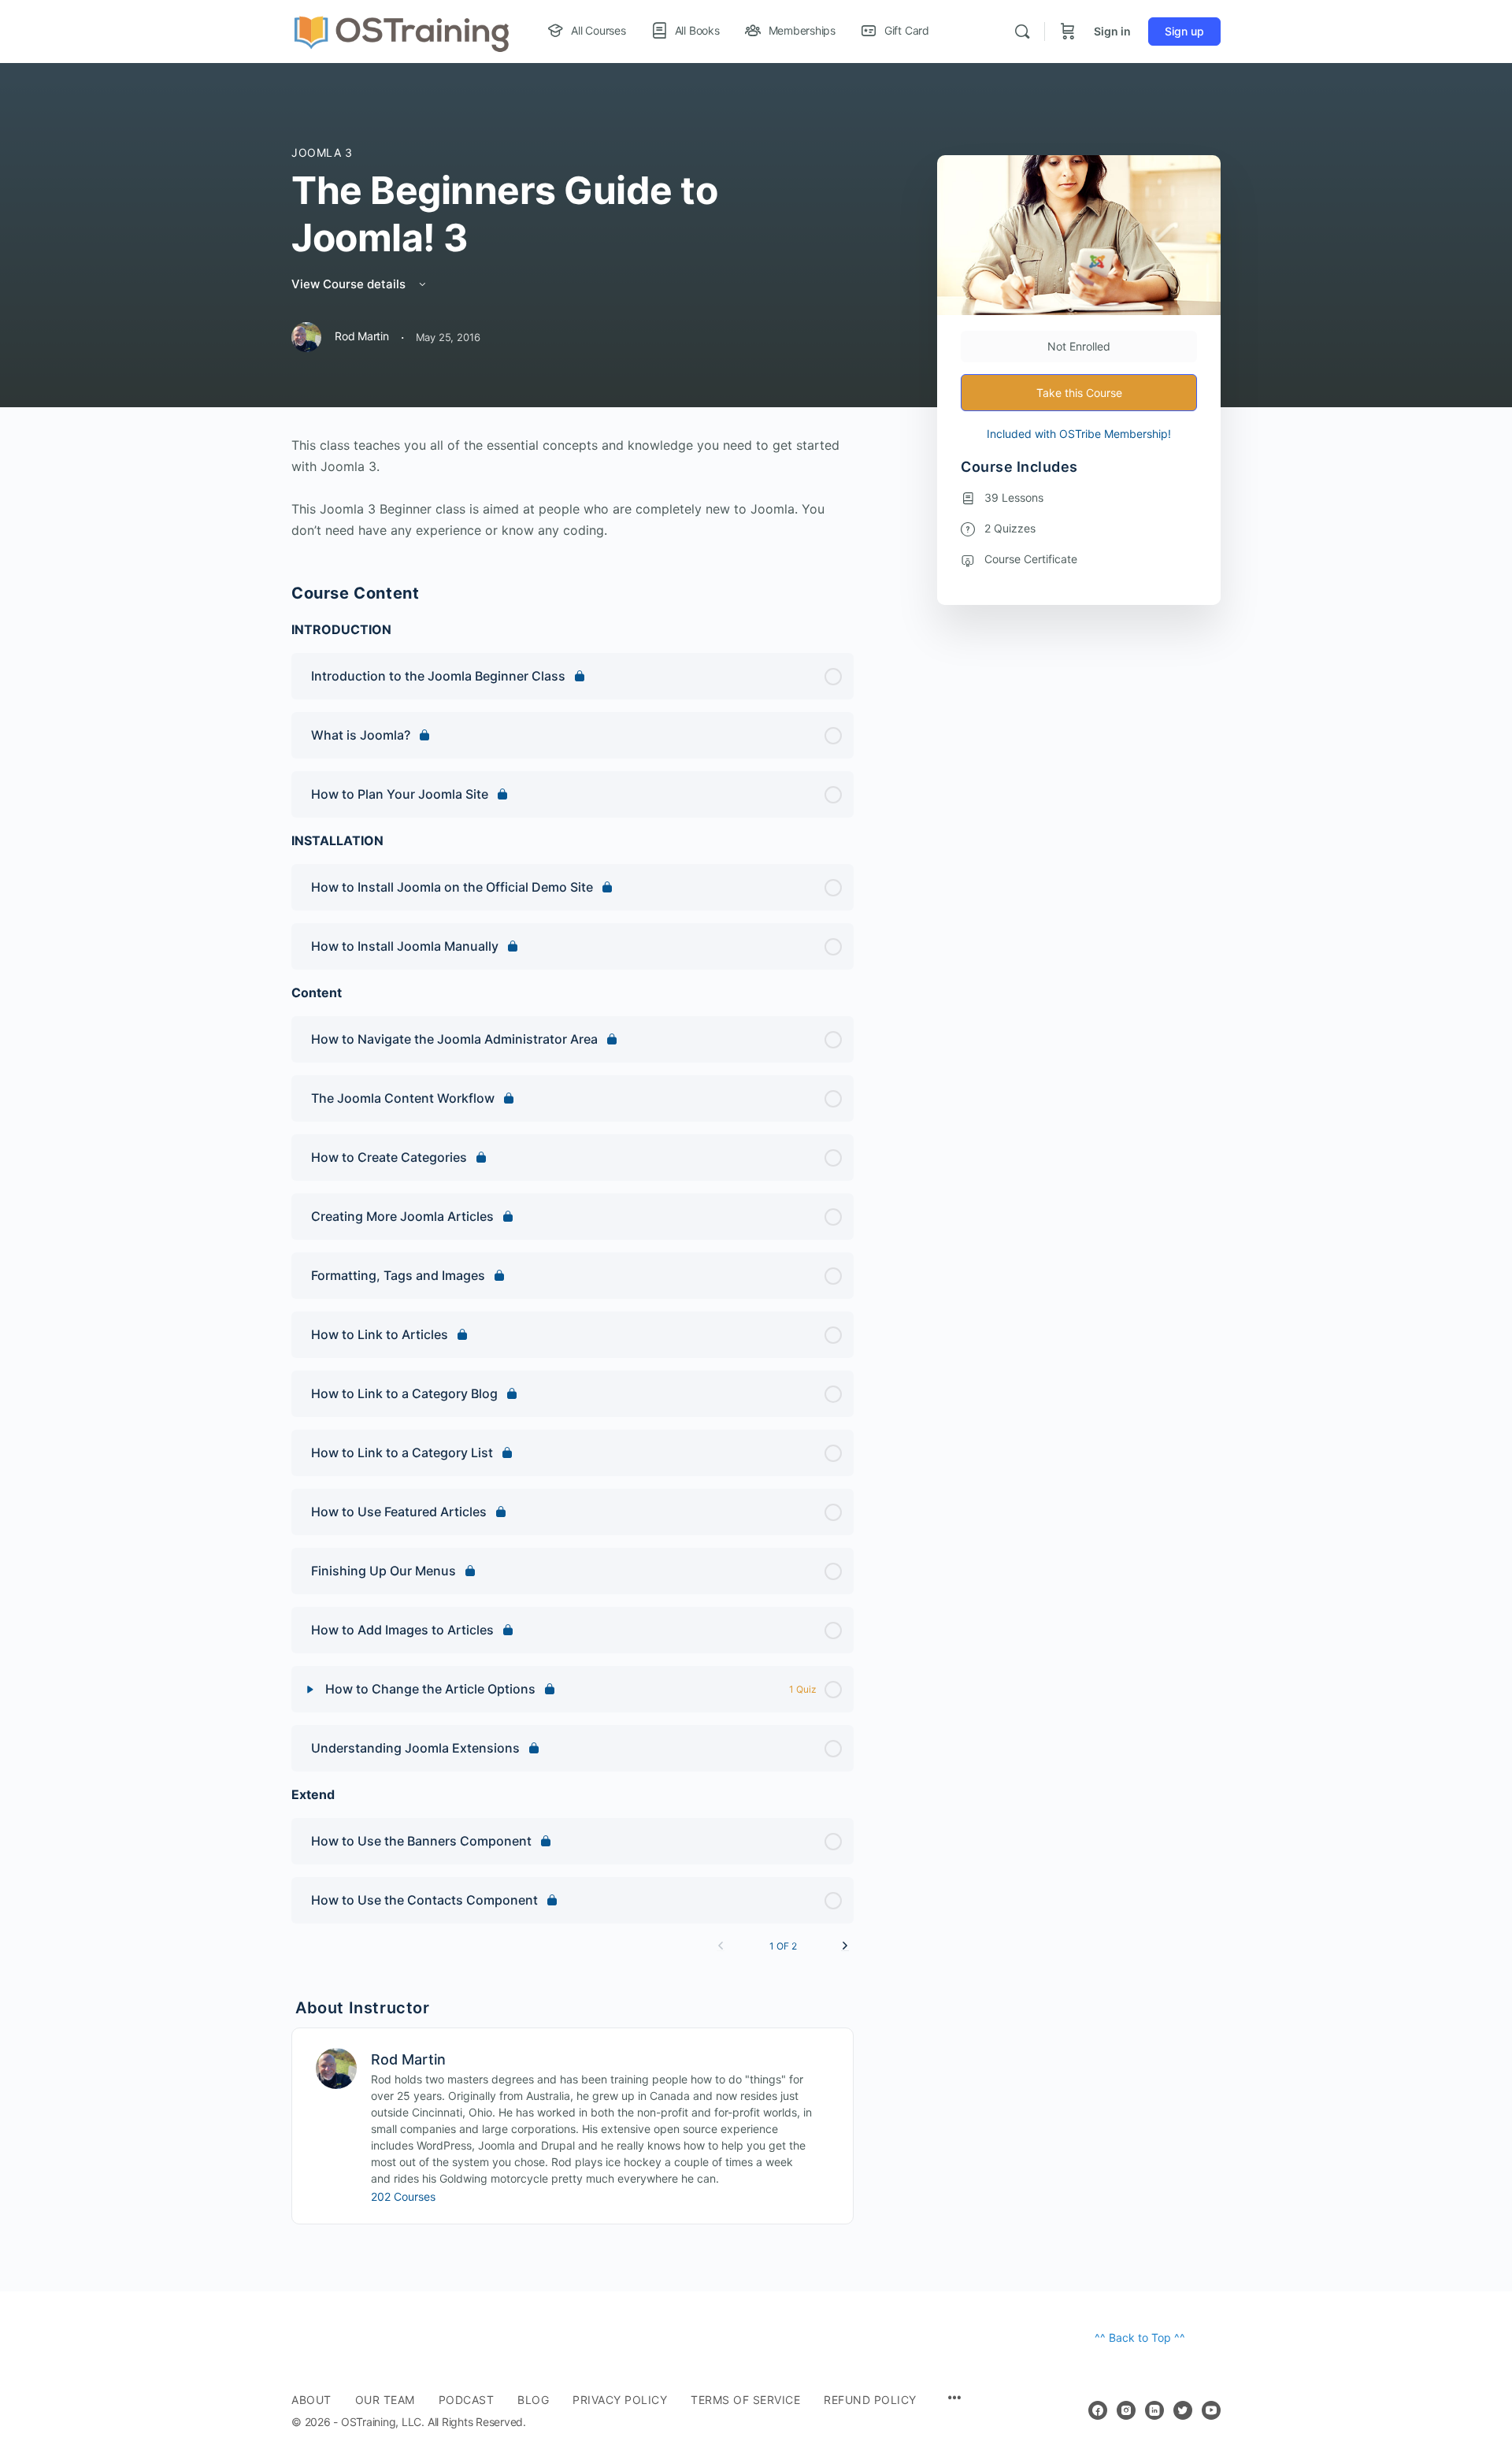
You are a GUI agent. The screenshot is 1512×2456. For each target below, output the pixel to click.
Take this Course (1079, 393)
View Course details (350, 284)
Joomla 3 (322, 152)
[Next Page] (845, 1946)
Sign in (1112, 31)
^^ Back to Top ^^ (1140, 2337)
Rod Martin (408, 2059)
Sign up (1184, 31)
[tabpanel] (573, 488)
